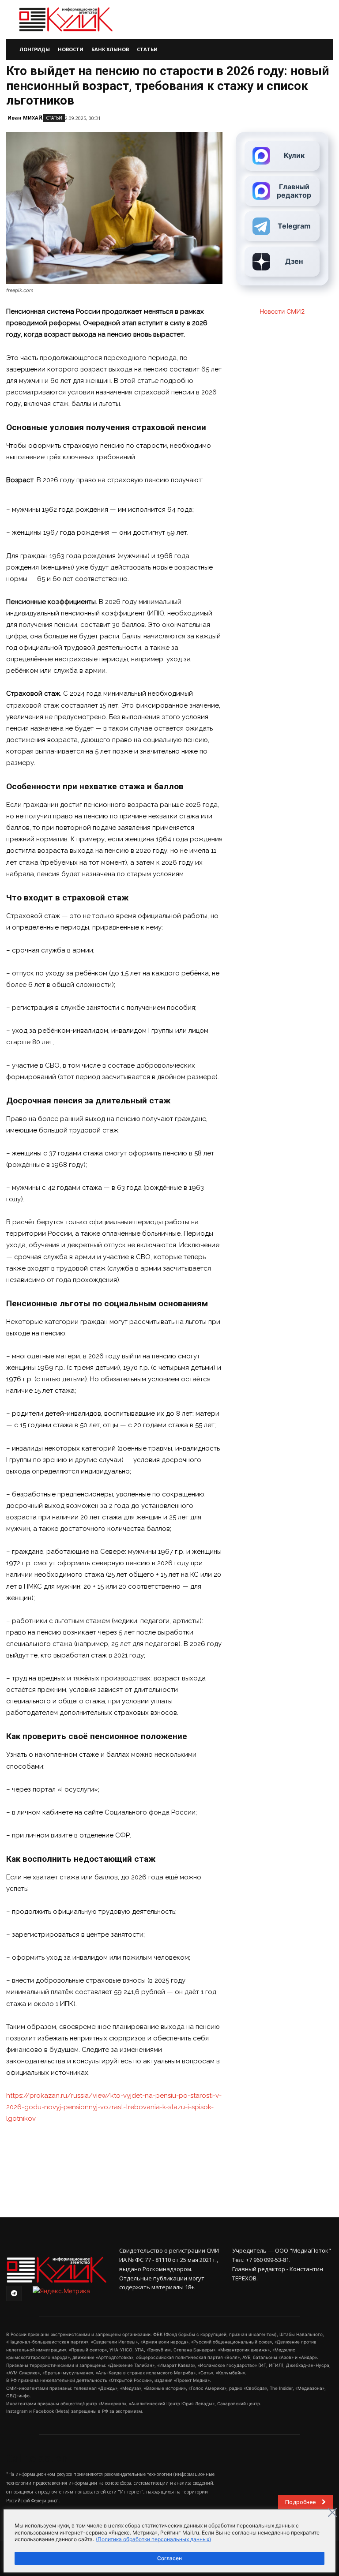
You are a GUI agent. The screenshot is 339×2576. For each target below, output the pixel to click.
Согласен (169, 2558)
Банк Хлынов (110, 49)
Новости (71, 49)
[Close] (332, 2512)
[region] (169, 2541)
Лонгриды (35, 49)
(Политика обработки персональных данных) (153, 2539)
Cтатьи (54, 118)
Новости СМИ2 (282, 311)
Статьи (147, 49)
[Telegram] (14, 2293)
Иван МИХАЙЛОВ (30, 118)
